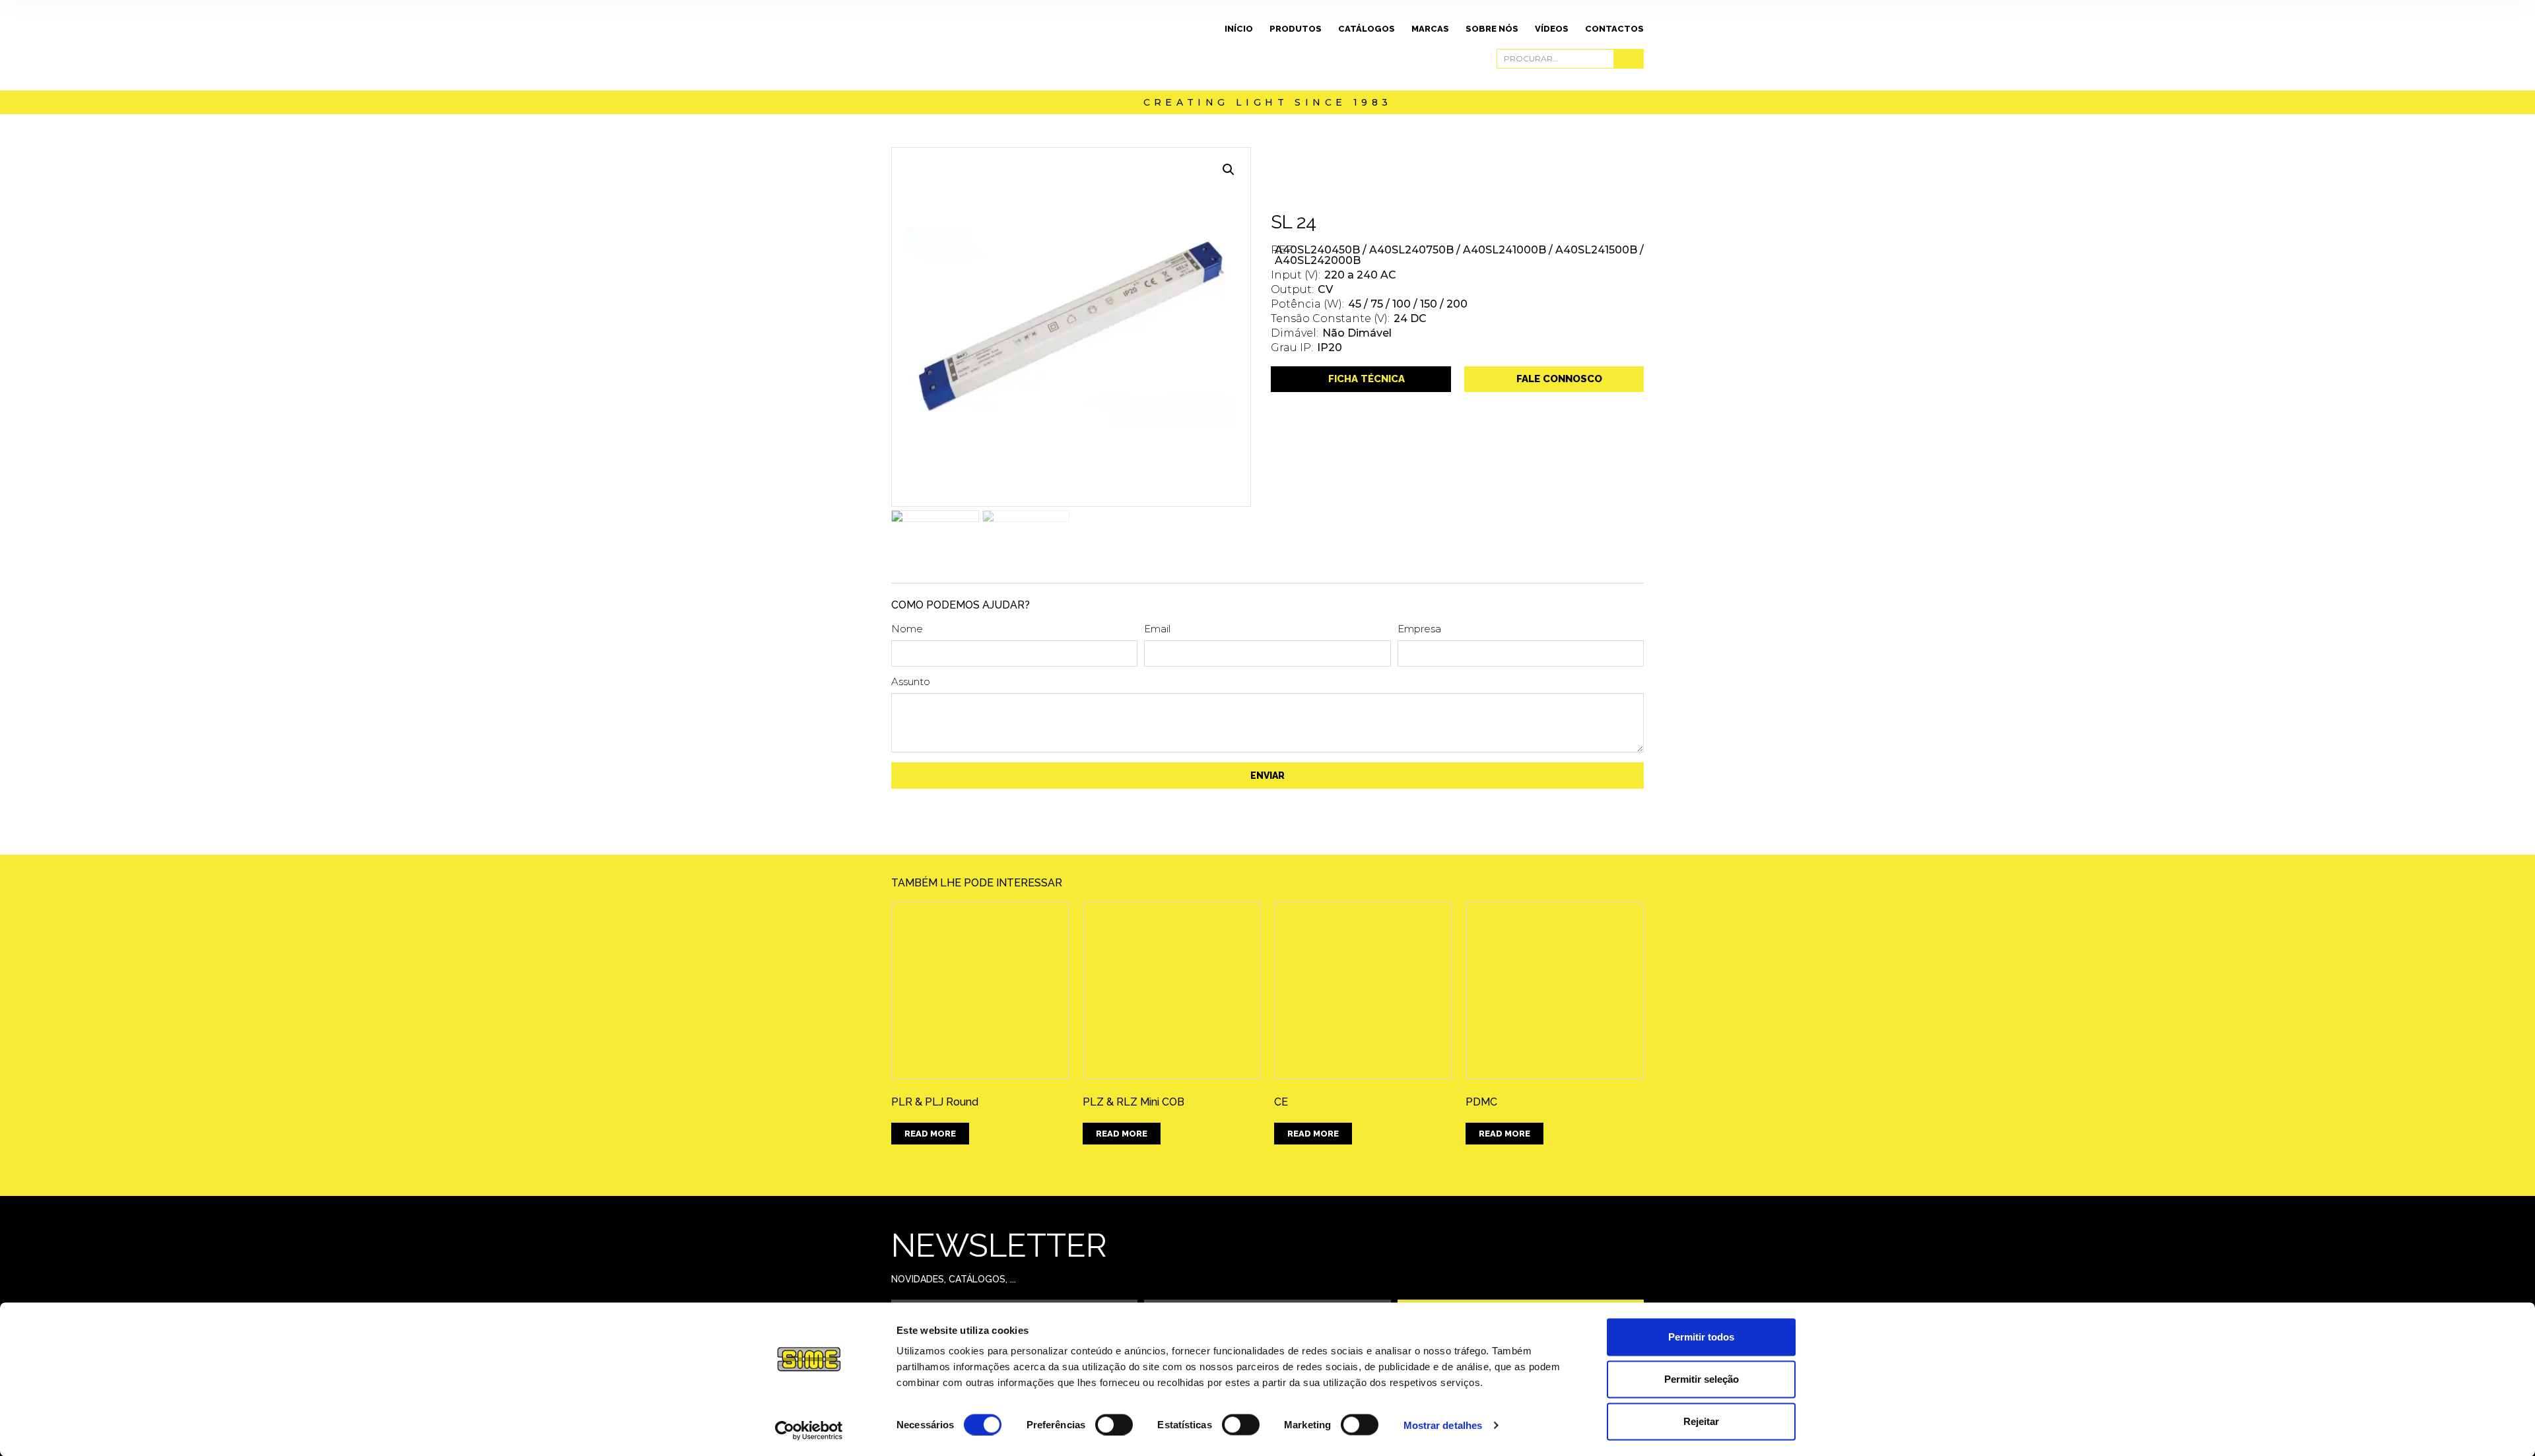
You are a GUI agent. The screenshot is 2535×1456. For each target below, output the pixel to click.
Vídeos (1552, 29)
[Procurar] (1628, 59)
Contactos (1614, 29)
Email (1157, 629)
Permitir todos (1701, 1337)
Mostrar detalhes (1443, 1425)
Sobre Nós (1492, 29)
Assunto (911, 682)
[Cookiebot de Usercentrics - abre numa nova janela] (809, 1430)
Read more (930, 1134)
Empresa (1419, 629)
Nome (907, 629)
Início (1239, 29)
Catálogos (1367, 29)
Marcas (1430, 29)
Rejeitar (1701, 1421)
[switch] (1114, 1424)
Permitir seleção (1702, 1379)
